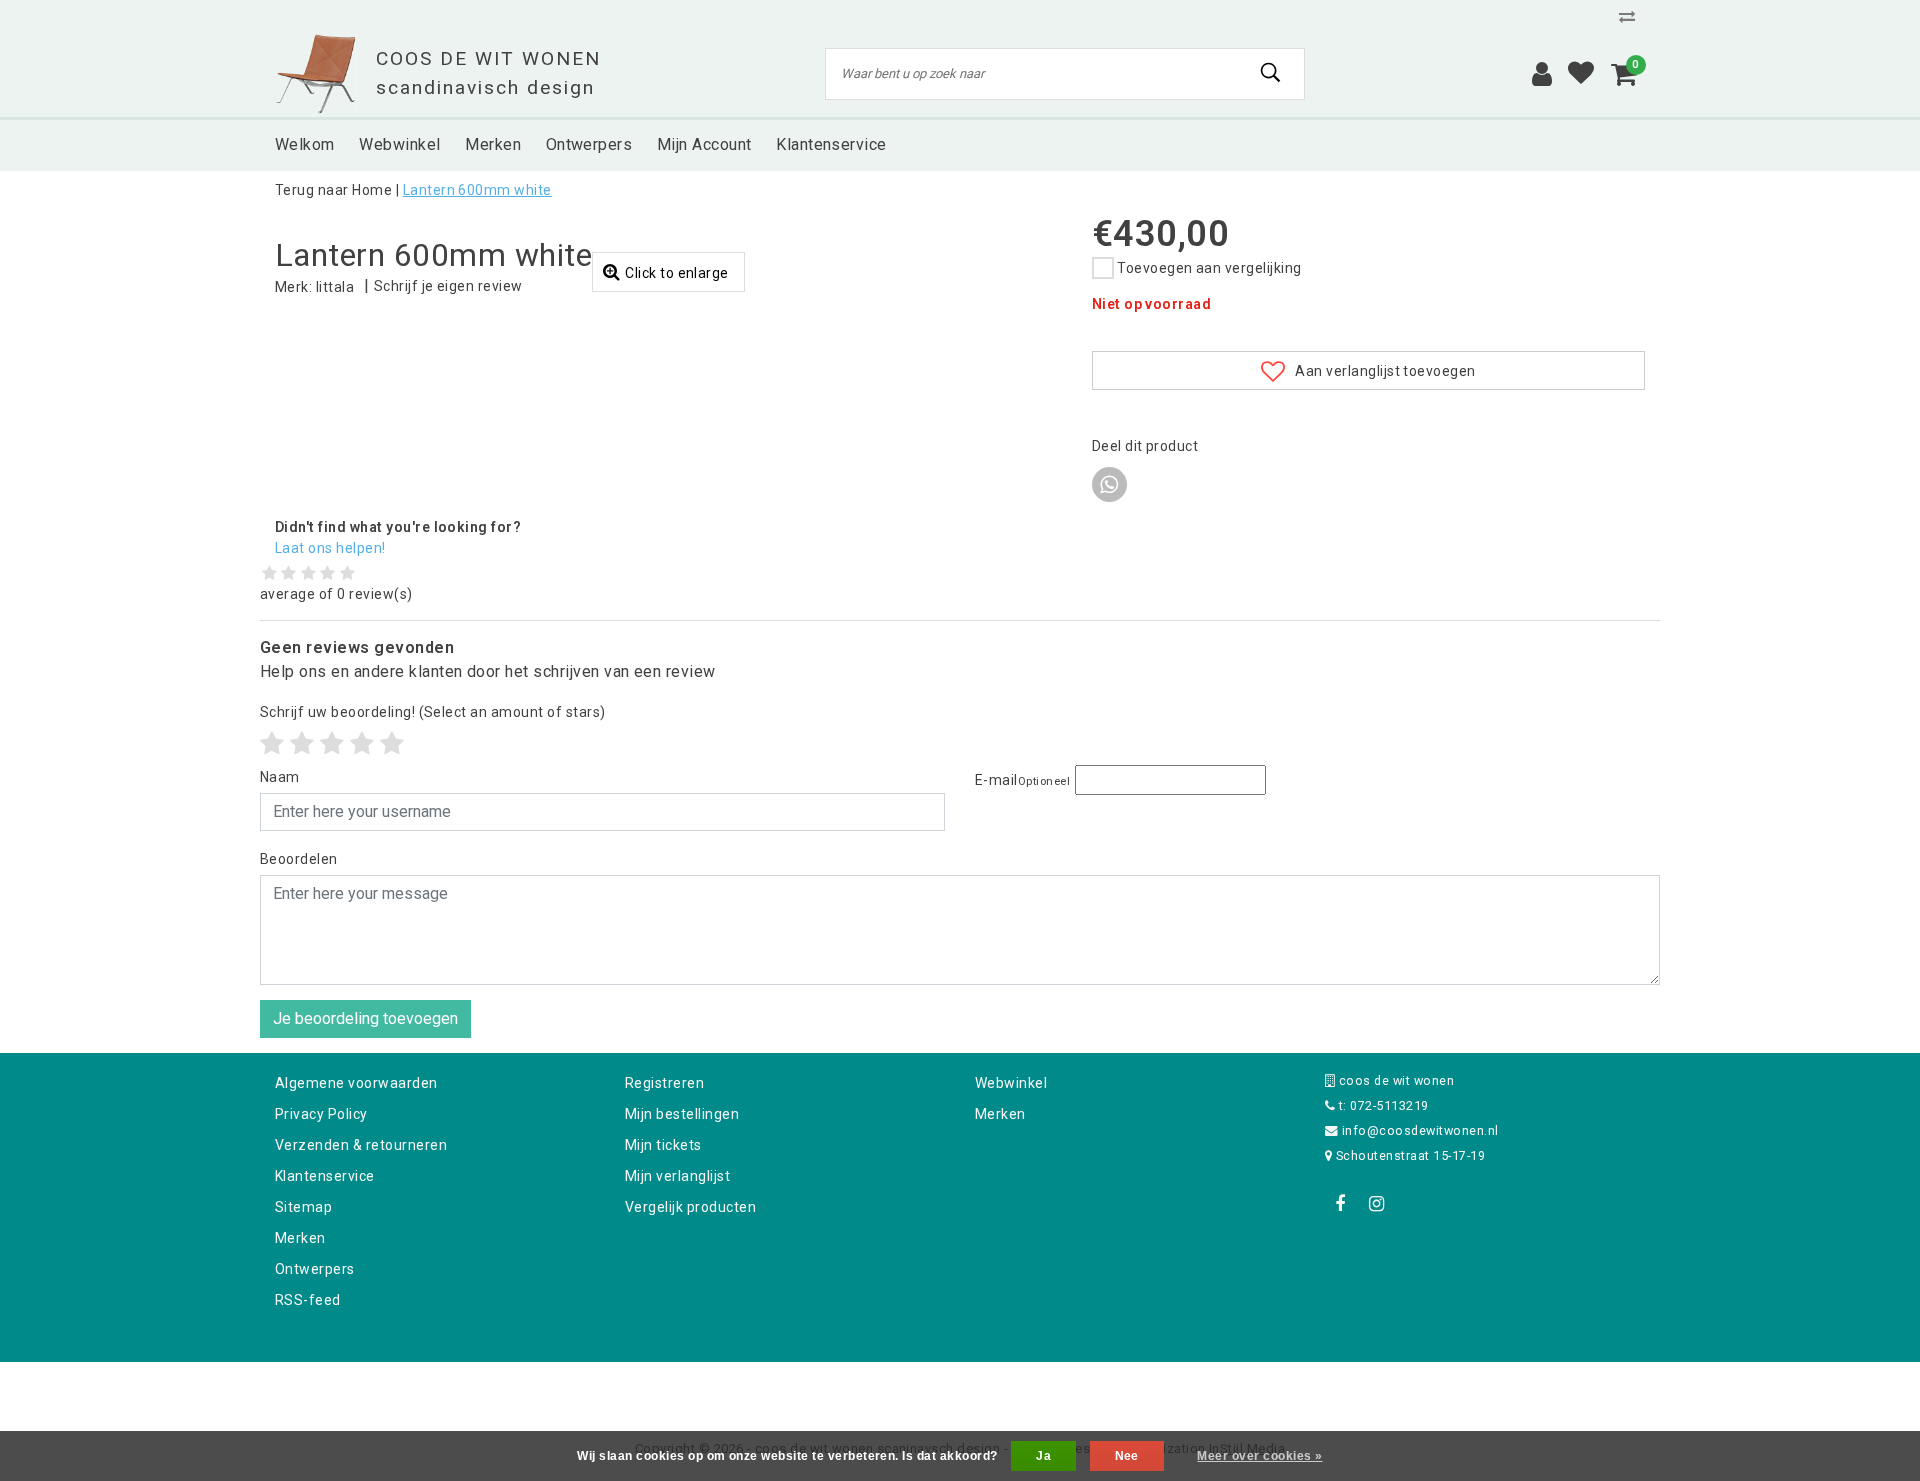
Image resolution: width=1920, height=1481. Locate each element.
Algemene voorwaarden (356, 1083)
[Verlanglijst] (1581, 74)
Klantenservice (325, 1176)
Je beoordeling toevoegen (365, 1018)
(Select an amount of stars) (433, 712)
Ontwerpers (315, 1269)
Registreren (664, 1083)
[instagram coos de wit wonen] (1376, 1204)
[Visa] (1026, 1388)
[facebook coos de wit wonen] (1340, 1204)
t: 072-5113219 (1381, 1105)
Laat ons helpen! (330, 548)
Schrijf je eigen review (448, 286)
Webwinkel (1011, 1083)
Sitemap (303, 1207)
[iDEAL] (898, 1388)
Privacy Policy (321, 1114)
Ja (1043, 1456)
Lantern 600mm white (477, 190)
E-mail (1022, 780)
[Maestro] (1089, 1388)
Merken (300, 1238)
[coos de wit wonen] (315, 74)
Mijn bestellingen (682, 1114)
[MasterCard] (962, 1388)
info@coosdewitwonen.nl (1420, 1130)
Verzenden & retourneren (361, 1145)
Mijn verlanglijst (677, 1176)
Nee (1127, 1456)
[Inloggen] (1542, 74)
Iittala (335, 287)
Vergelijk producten (690, 1207)
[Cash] (833, 1388)
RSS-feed (308, 1300)
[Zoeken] (1271, 73)
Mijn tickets (663, 1145)
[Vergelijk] (1632, 16)
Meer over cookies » (1259, 1456)
